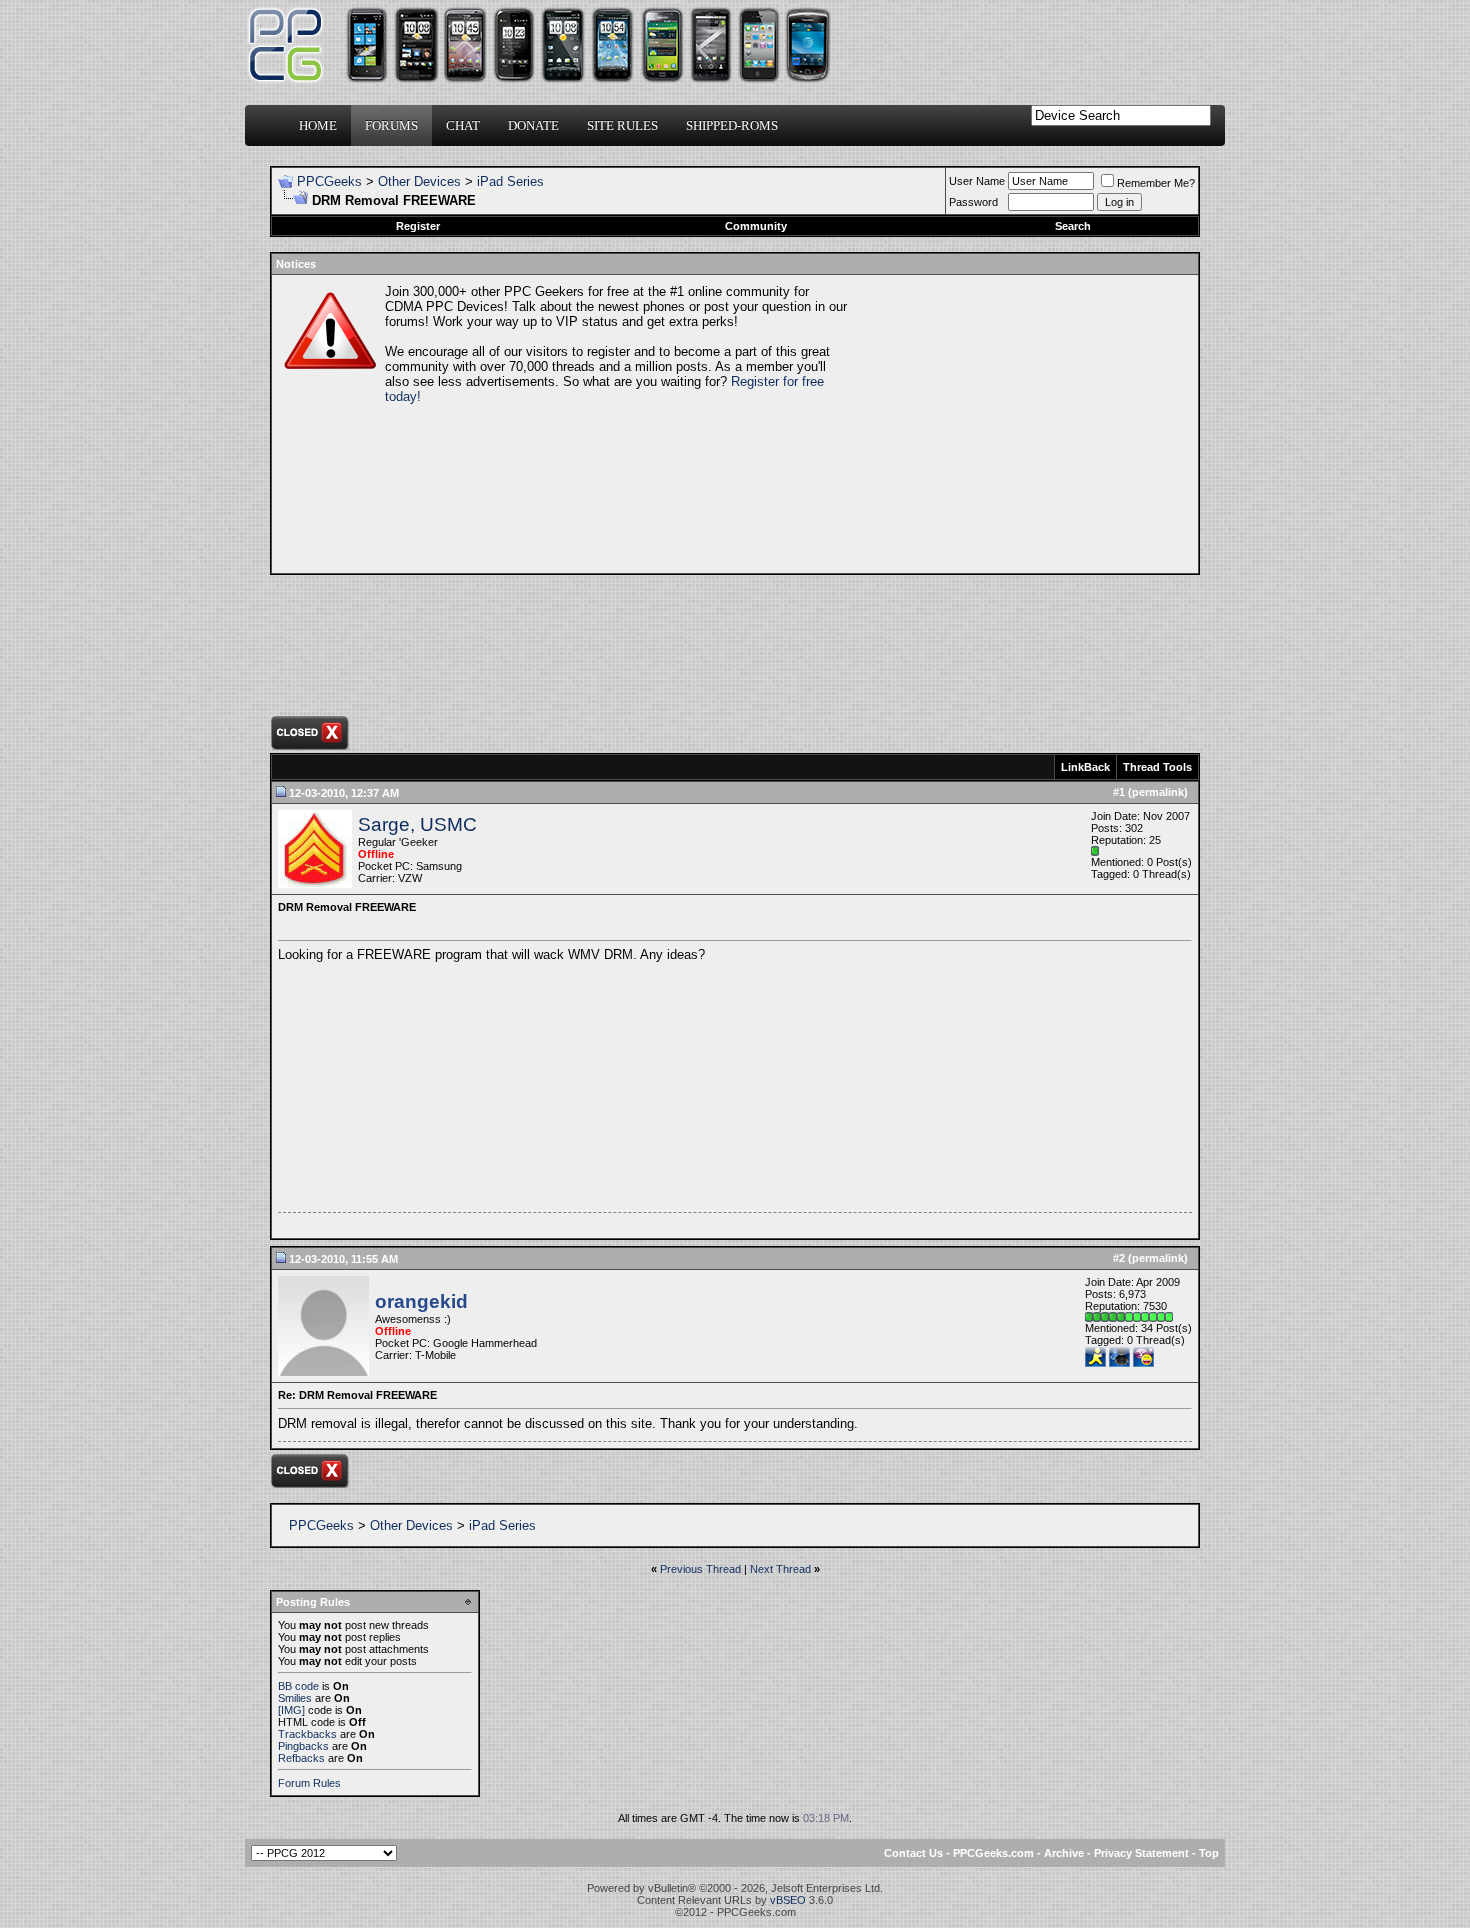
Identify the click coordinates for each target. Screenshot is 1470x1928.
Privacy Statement (1141, 1853)
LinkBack (1085, 767)
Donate (533, 125)
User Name (977, 181)
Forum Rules (309, 1783)
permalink (1158, 792)
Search (1073, 226)
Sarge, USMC (417, 824)
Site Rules (622, 125)
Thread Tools (1157, 767)
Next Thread (780, 1569)
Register (418, 226)
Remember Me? (1156, 183)
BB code (298, 1686)
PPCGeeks (329, 181)
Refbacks (301, 1758)
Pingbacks (303, 1746)
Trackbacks (307, 1734)
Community (756, 226)
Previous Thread (700, 1569)
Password (973, 202)
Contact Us (913, 1853)
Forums (391, 125)
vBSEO (788, 1900)
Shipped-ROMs (732, 125)
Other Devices (419, 181)
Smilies (295, 1698)
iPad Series (510, 181)
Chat (463, 125)
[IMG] (291, 1710)
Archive (1064, 1853)
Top (1209, 1853)
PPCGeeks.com (993, 1853)
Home (318, 125)
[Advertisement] (1021, 424)
